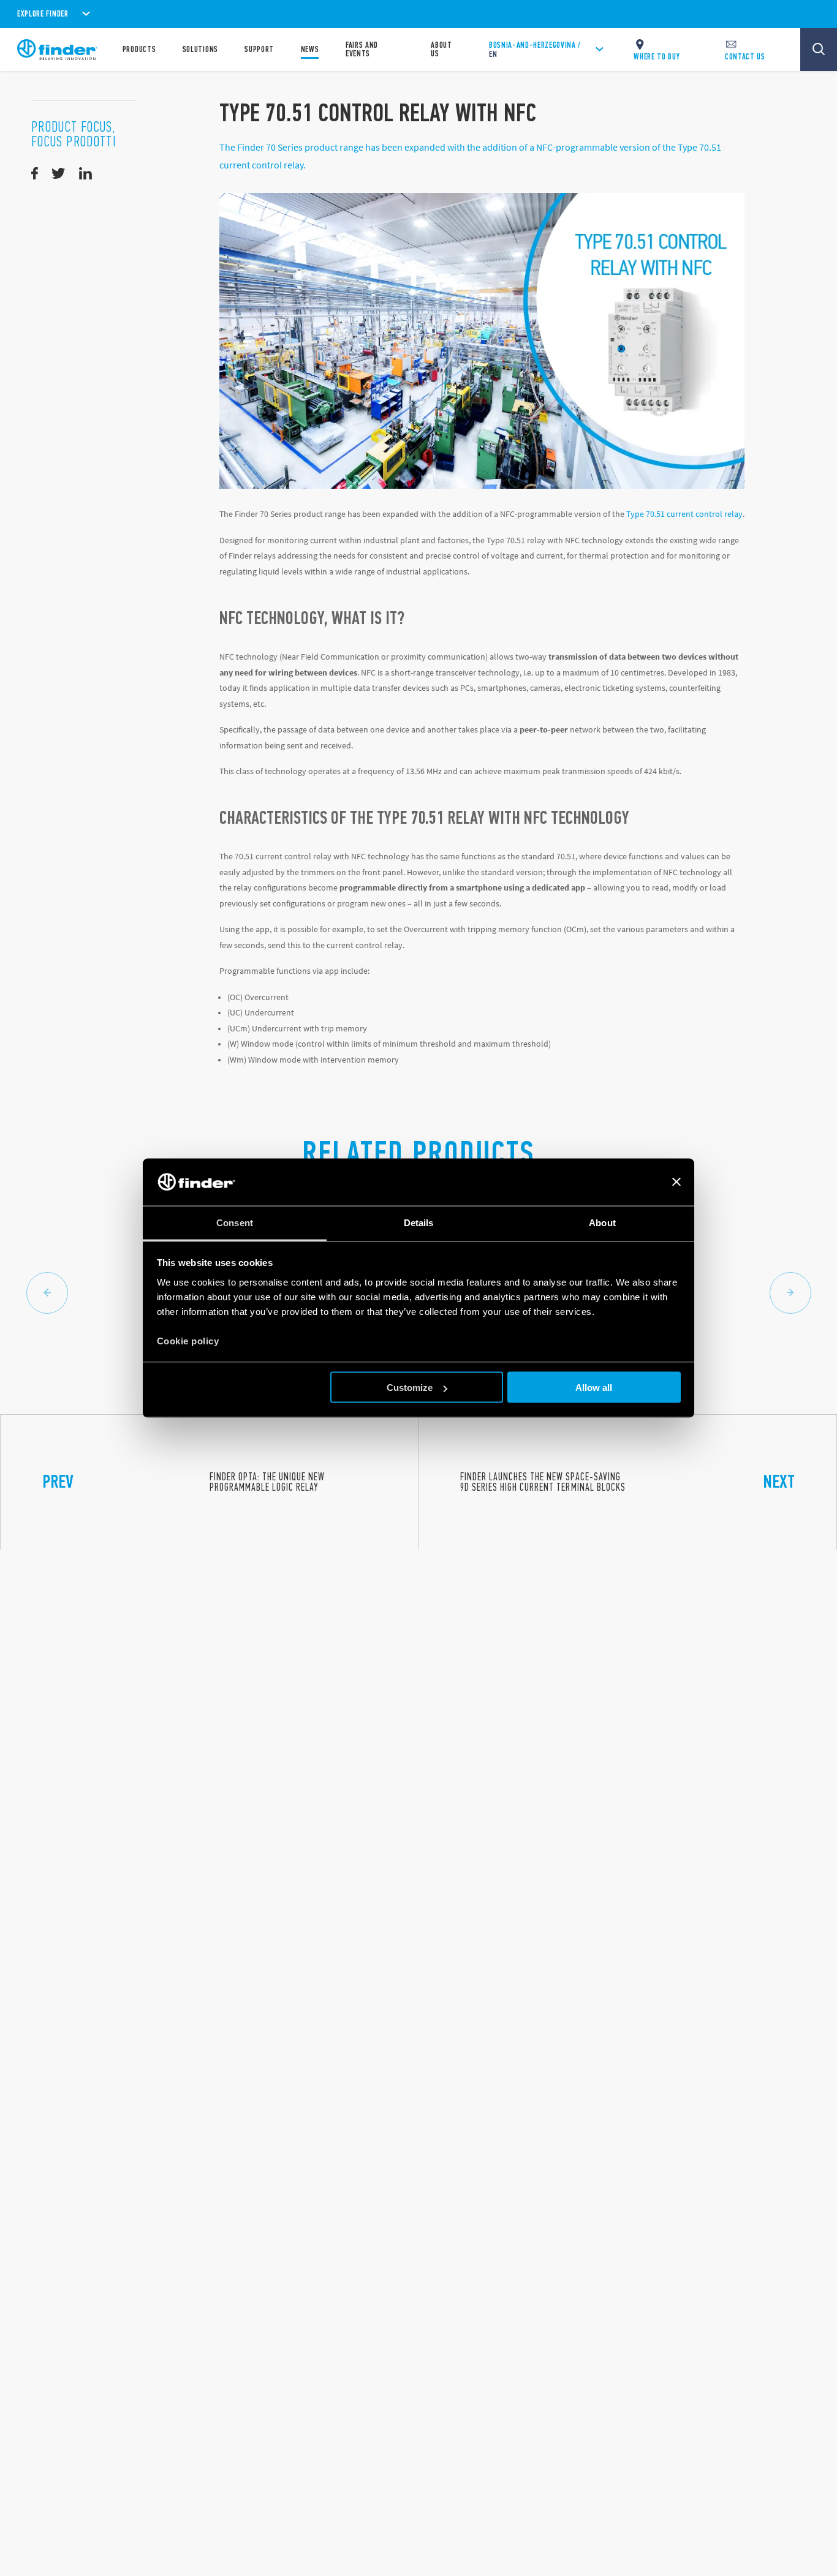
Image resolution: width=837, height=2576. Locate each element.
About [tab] (602, 1222)
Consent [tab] (235, 1222)
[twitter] (59, 174)
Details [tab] (419, 1222)
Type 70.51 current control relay (684, 514)
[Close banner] (676, 1182)
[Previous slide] (47, 1293)
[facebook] (35, 174)
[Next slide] (790, 1293)
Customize (410, 1388)
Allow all (594, 1388)
